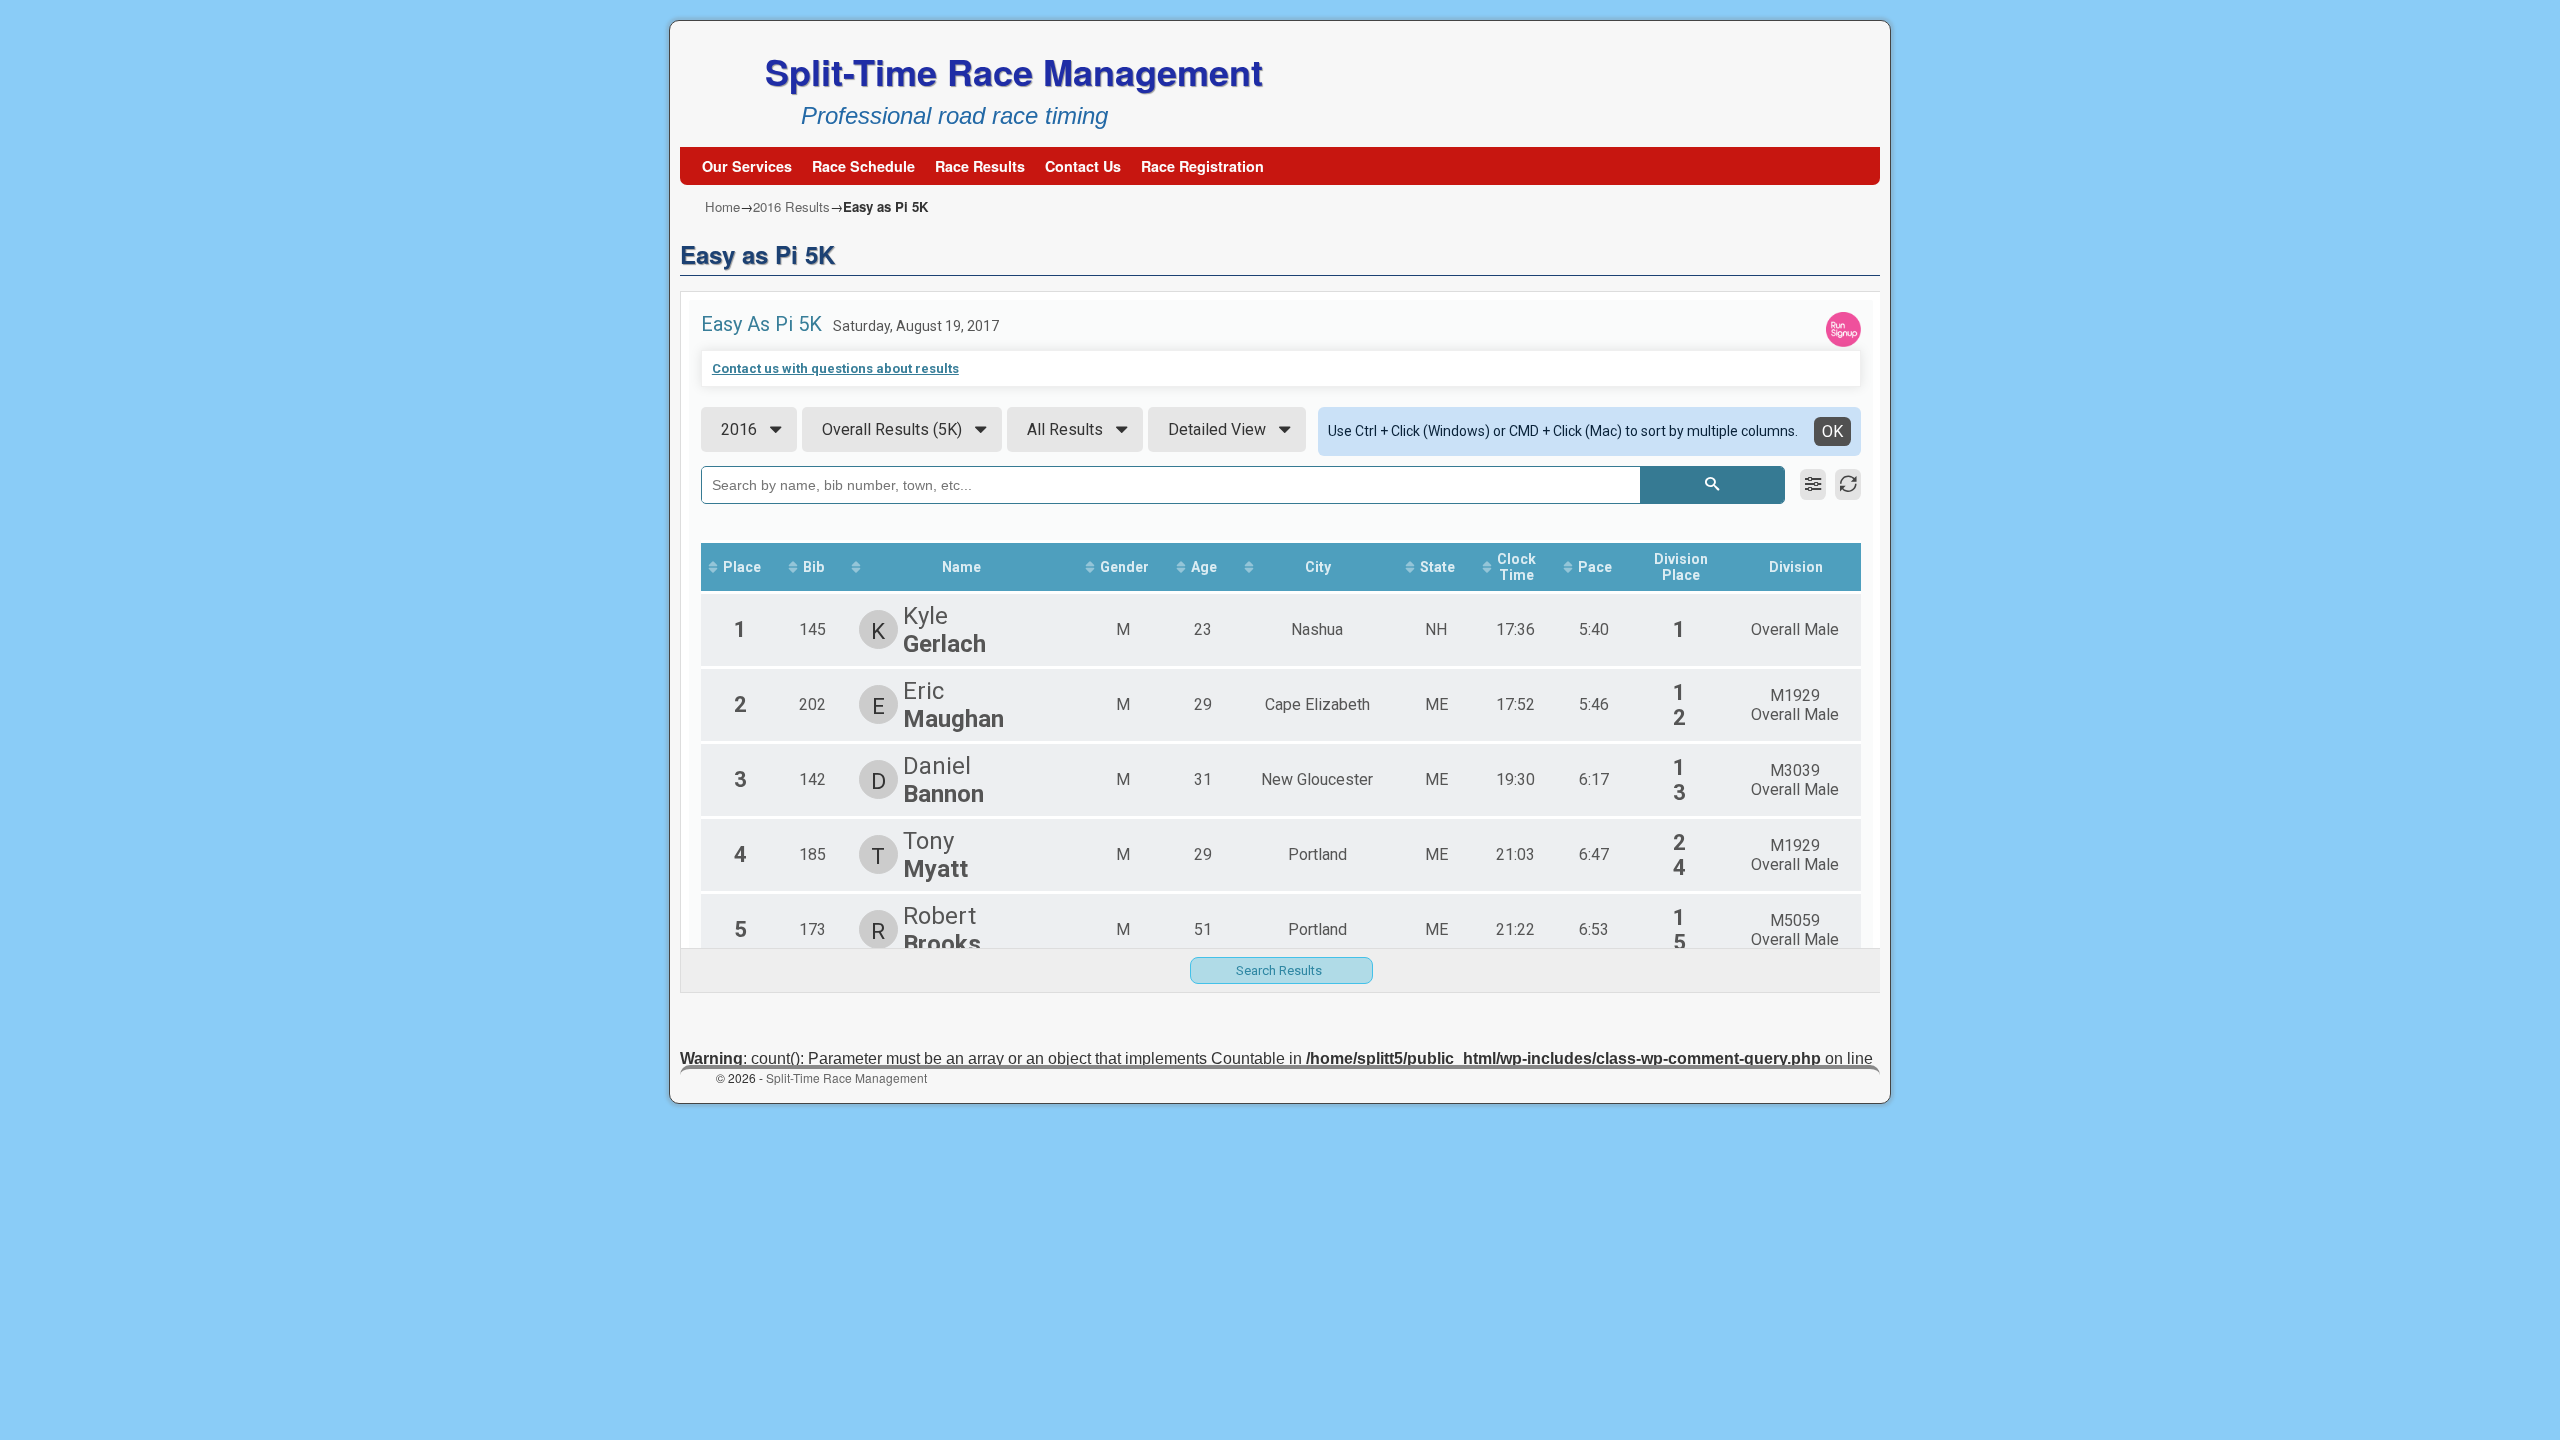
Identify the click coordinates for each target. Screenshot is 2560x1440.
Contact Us (1083, 166)
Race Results (980, 166)
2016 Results (791, 206)
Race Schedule (863, 166)
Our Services (747, 166)
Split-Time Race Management (1014, 71)
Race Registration (1202, 166)
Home (722, 206)
